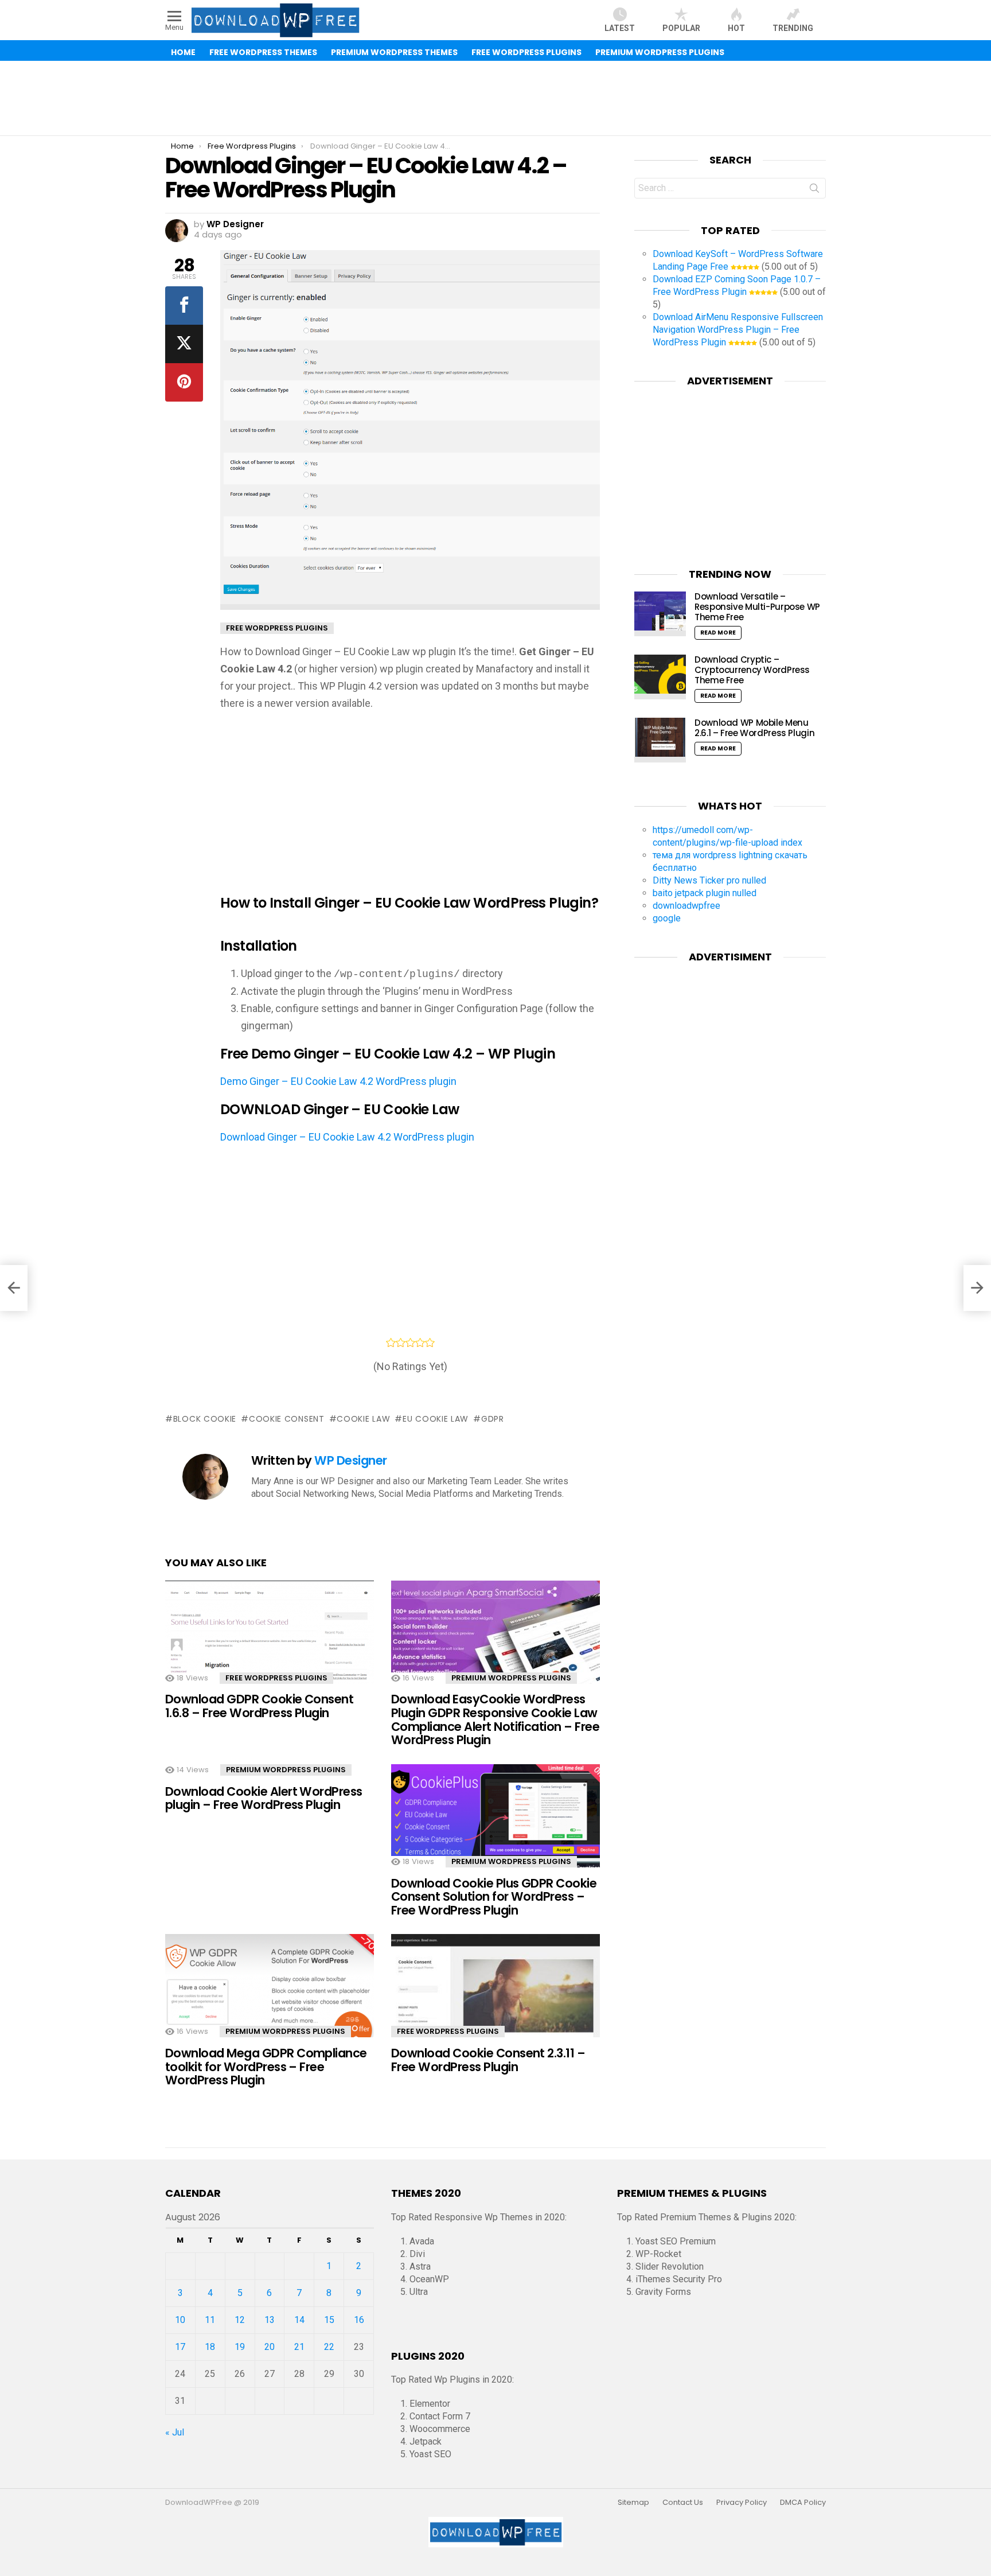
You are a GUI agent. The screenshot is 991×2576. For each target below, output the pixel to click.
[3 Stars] (410, 1343)
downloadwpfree (686, 906)
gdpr (493, 1419)
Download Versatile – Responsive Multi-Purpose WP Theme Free (757, 607)
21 (299, 2347)
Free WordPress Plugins (526, 52)
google (667, 918)
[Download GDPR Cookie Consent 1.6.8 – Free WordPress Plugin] (270, 1642)
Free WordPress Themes (263, 52)
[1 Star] (391, 1343)
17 (180, 2347)
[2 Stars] (401, 1343)
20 (270, 2347)
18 (210, 2347)
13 (270, 2320)
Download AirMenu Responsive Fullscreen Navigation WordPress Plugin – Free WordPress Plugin (738, 330)
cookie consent (287, 1419)
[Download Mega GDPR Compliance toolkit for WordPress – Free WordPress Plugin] (270, 1996)
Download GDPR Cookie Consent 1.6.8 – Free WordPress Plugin (259, 1706)
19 (240, 2347)
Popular (681, 28)
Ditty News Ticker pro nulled (709, 880)
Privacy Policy (742, 2503)
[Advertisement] (495, 98)
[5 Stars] (430, 1343)
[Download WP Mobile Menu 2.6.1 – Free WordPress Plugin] (660, 740)
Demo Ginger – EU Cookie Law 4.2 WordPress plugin (338, 1081)
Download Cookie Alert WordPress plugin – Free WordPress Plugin (264, 1798)
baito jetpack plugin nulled (705, 893)
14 (299, 2320)
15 (329, 2320)
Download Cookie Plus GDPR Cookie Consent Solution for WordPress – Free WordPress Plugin (494, 1897)
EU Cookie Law (436, 1419)
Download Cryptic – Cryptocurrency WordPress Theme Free (752, 670)
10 (180, 2320)
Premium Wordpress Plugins (511, 1678)
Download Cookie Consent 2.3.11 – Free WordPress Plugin (488, 2060)
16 (359, 2320)
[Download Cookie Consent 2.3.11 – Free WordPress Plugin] (495, 1996)
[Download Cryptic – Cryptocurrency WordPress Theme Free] (660, 677)
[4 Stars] (420, 1343)
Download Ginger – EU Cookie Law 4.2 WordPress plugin (347, 1137)
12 (240, 2320)
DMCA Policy (803, 2503)
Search (814, 190)
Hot (736, 28)
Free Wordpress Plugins (276, 1678)
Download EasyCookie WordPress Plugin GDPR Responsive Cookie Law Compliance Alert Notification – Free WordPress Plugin (495, 1719)
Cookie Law (363, 1419)
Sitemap (633, 2503)
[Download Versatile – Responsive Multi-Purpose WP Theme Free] (660, 614)
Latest (620, 28)
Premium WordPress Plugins (660, 52)
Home (183, 52)
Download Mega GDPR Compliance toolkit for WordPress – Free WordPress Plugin (266, 2067)
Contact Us (683, 2503)
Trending (793, 28)
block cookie (205, 1419)
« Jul (175, 2432)
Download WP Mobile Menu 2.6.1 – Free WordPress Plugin (754, 728)
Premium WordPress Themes (394, 52)
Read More (718, 633)
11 (210, 2320)
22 (329, 2347)
